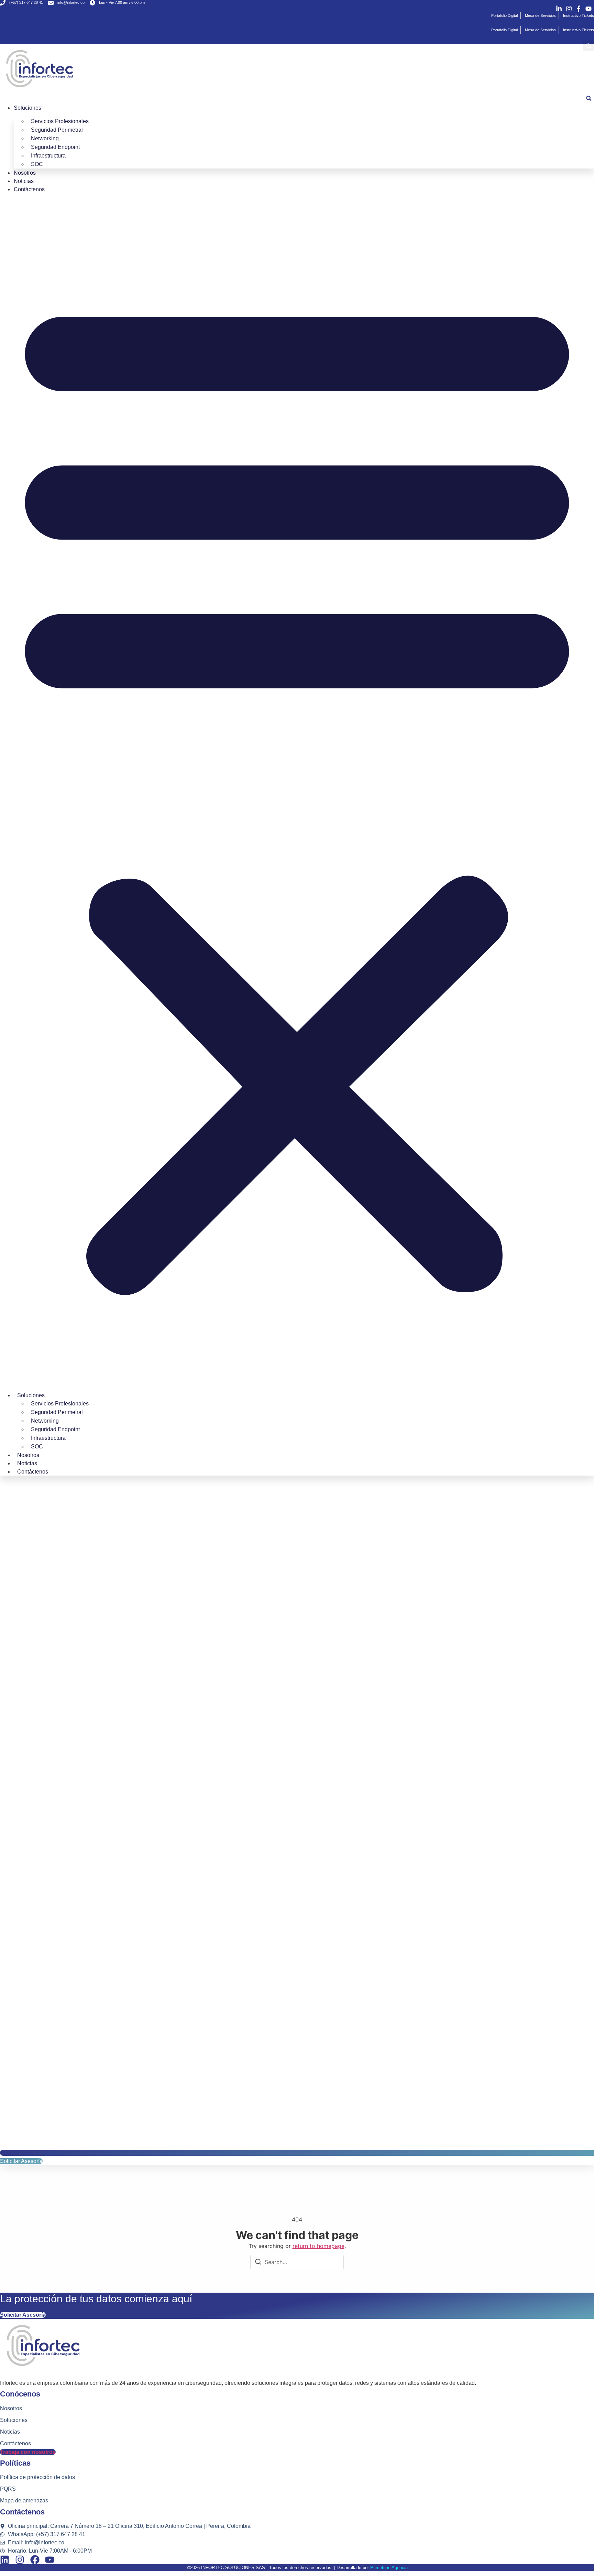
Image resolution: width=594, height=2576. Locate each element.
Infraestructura (48, 156)
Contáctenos (29, 189)
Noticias (24, 181)
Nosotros (25, 173)
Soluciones (27, 108)
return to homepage (318, 2246)
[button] (589, 46)
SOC (37, 164)
